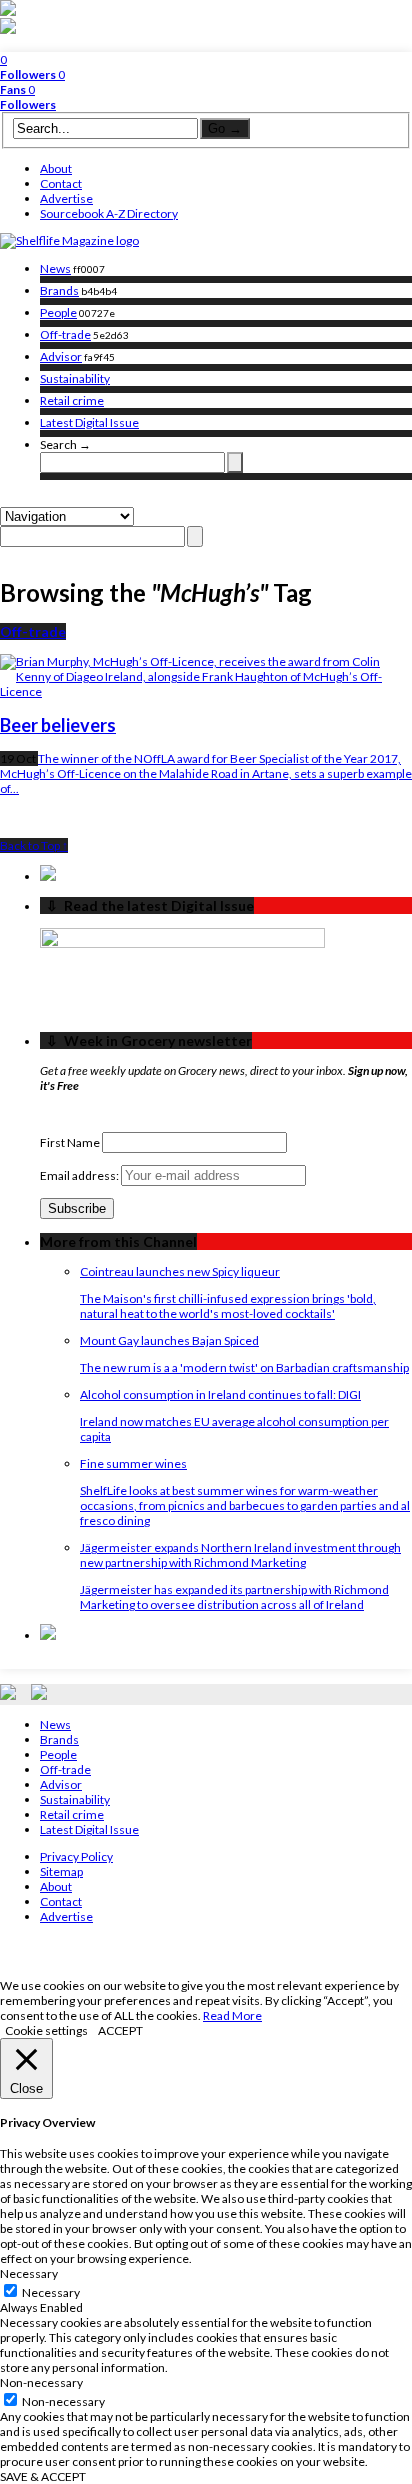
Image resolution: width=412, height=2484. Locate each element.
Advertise (66, 198)
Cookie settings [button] (46, 2030)
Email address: (80, 1175)
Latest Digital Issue (89, 422)
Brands (59, 290)
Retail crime (72, 400)
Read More (232, 2015)
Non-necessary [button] (41, 2382)
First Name (70, 1142)
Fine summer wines (133, 1463)
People (58, 312)
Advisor (61, 356)
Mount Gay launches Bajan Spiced (169, 1340)
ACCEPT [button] (120, 2030)
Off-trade (65, 334)
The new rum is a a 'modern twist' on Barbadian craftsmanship (244, 1367)
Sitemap (61, 1871)
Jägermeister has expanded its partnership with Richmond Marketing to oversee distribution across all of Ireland (234, 1597)
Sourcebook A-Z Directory (109, 213)
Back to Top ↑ (34, 845)
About (56, 168)
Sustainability (75, 378)
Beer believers (58, 725)
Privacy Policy (76, 1856)
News (55, 268)
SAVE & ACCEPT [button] (43, 2476)
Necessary (51, 2292)
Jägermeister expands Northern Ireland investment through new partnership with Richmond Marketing (240, 1555)
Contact (61, 183)
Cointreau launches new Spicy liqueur (180, 1271)
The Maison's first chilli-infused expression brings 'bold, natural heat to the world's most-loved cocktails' (228, 1306)
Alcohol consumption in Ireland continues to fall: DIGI (220, 1394)
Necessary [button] (29, 2273)
